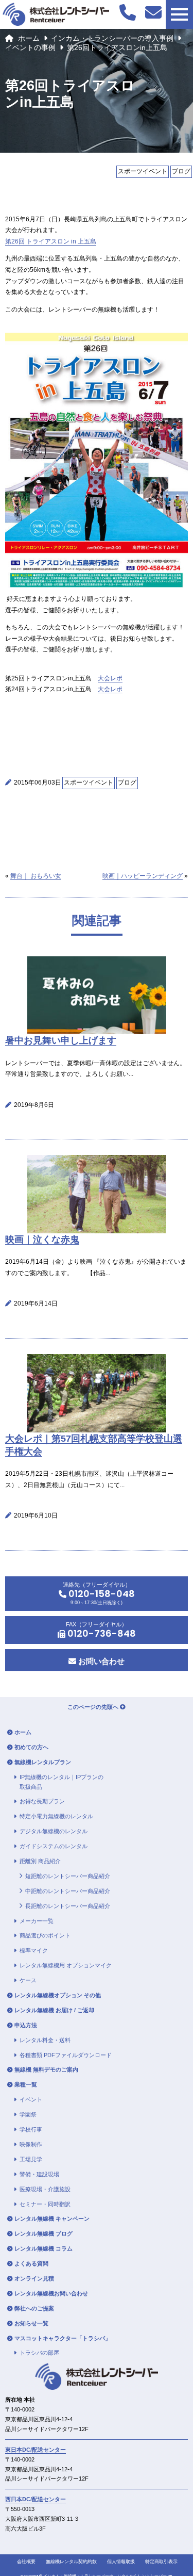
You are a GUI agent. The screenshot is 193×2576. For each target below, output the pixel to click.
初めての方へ (31, 1747)
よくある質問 (31, 2263)
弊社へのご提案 (34, 2308)
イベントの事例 (30, 47)
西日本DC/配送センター (36, 2499)
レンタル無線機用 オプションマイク (66, 1965)
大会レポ (110, 678)
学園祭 (28, 2114)
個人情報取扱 (121, 2562)
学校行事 (31, 2129)
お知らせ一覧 (31, 2323)
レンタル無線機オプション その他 (58, 1995)
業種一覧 (26, 2084)
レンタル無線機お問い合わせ (51, 2293)
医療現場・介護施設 (45, 2189)
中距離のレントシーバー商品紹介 (68, 1891)
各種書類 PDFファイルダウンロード (66, 2055)
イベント (31, 2099)
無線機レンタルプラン (43, 1762)
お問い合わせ (100, 1661)
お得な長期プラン (42, 1801)
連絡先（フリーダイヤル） (99, 1593)
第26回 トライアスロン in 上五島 (51, 241)
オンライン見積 (34, 2278)
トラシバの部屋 (39, 2353)
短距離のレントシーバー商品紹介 (68, 1876)
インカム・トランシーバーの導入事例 (112, 38)
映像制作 (31, 2144)
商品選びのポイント (45, 1935)
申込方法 (26, 2025)
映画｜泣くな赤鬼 (42, 1240)
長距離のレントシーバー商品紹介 (68, 1906)
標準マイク (34, 1950)
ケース (28, 1980)
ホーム (29, 38)
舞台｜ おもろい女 (36, 876)
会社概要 (26, 2562)
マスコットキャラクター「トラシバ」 (63, 2338)
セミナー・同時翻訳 (45, 2204)
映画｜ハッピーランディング (143, 876)
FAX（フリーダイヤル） (101, 1631)
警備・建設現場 (39, 2174)
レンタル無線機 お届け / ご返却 (54, 2010)
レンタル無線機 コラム (43, 2248)
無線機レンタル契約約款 (71, 2562)
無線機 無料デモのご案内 (46, 2069)
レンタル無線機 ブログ (43, 2233)
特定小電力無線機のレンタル (56, 1816)
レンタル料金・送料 (45, 2040)
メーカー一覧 (37, 1921)
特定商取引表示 (161, 2562)
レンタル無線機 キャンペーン (52, 2219)
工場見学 (31, 2159)
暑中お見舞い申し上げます (61, 1040)
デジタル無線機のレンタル (54, 1831)
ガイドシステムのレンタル (54, 1846)
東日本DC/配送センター (36, 2450)
